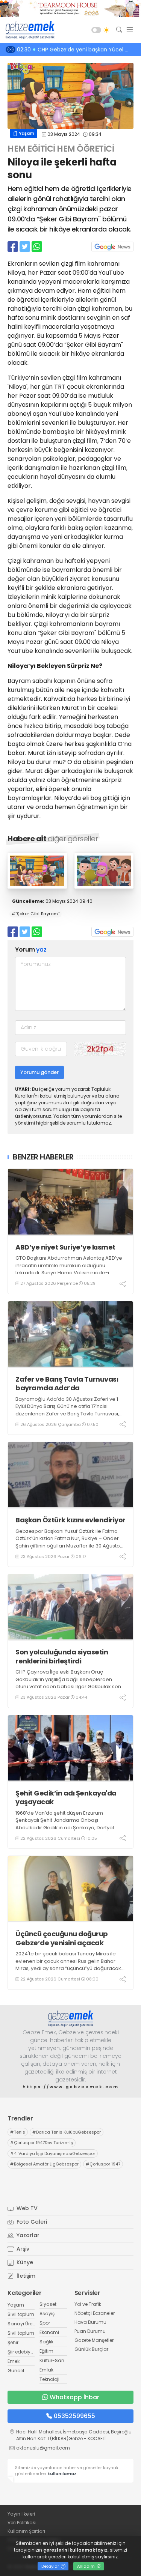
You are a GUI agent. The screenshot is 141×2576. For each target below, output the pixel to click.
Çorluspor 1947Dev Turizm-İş (42, 2143)
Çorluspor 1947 (103, 2164)
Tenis (18, 2132)
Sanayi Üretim (24, 2324)
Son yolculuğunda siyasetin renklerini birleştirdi (62, 1656)
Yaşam (26, 133)
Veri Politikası (22, 2523)
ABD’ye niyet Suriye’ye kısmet (65, 1247)
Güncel (16, 2371)
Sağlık (46, 2342)
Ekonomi (49, 2332)
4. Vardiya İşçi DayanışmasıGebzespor (53, 2153)
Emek (14, 2361)
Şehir (13, 2342)
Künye (24, 2262)
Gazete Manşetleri (95, 2340)
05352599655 (74, 2416)
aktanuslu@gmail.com (43, 2448)
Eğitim (46, 2351)
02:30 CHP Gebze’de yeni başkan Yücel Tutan (79, 50)
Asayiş (47, 2314)
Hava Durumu (90, 2322)
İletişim (25, 2276)
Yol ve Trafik (88, 2304)
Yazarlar (27, 2235)
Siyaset (48, 2304)
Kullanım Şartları (26, 2531)
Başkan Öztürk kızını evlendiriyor (70, 1520)
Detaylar (51, 2566)
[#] (71, 2019)
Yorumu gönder (39, 1072)
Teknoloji (49, 2379)
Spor (45, 2323)
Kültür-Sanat (54, 2360)
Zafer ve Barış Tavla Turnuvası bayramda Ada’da (67, 1384)
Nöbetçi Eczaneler (95, 2313)
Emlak (46, 2370)
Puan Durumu (90, 2331)
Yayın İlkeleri (21, 2514)
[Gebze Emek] (28, 30)
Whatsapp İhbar (74, 2397)
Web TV (26, 2208)
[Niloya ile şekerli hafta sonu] (37, 886)
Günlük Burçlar (91, 2349)
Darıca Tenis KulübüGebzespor (67, 2132)
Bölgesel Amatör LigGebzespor (44, 2164)
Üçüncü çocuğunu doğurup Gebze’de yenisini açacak (62, 1938)
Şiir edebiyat (21, 2352)
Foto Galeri (31, 2222)
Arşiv (22, 2249)
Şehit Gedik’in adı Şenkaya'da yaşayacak (66, 1798)
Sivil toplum (21, 2314)
